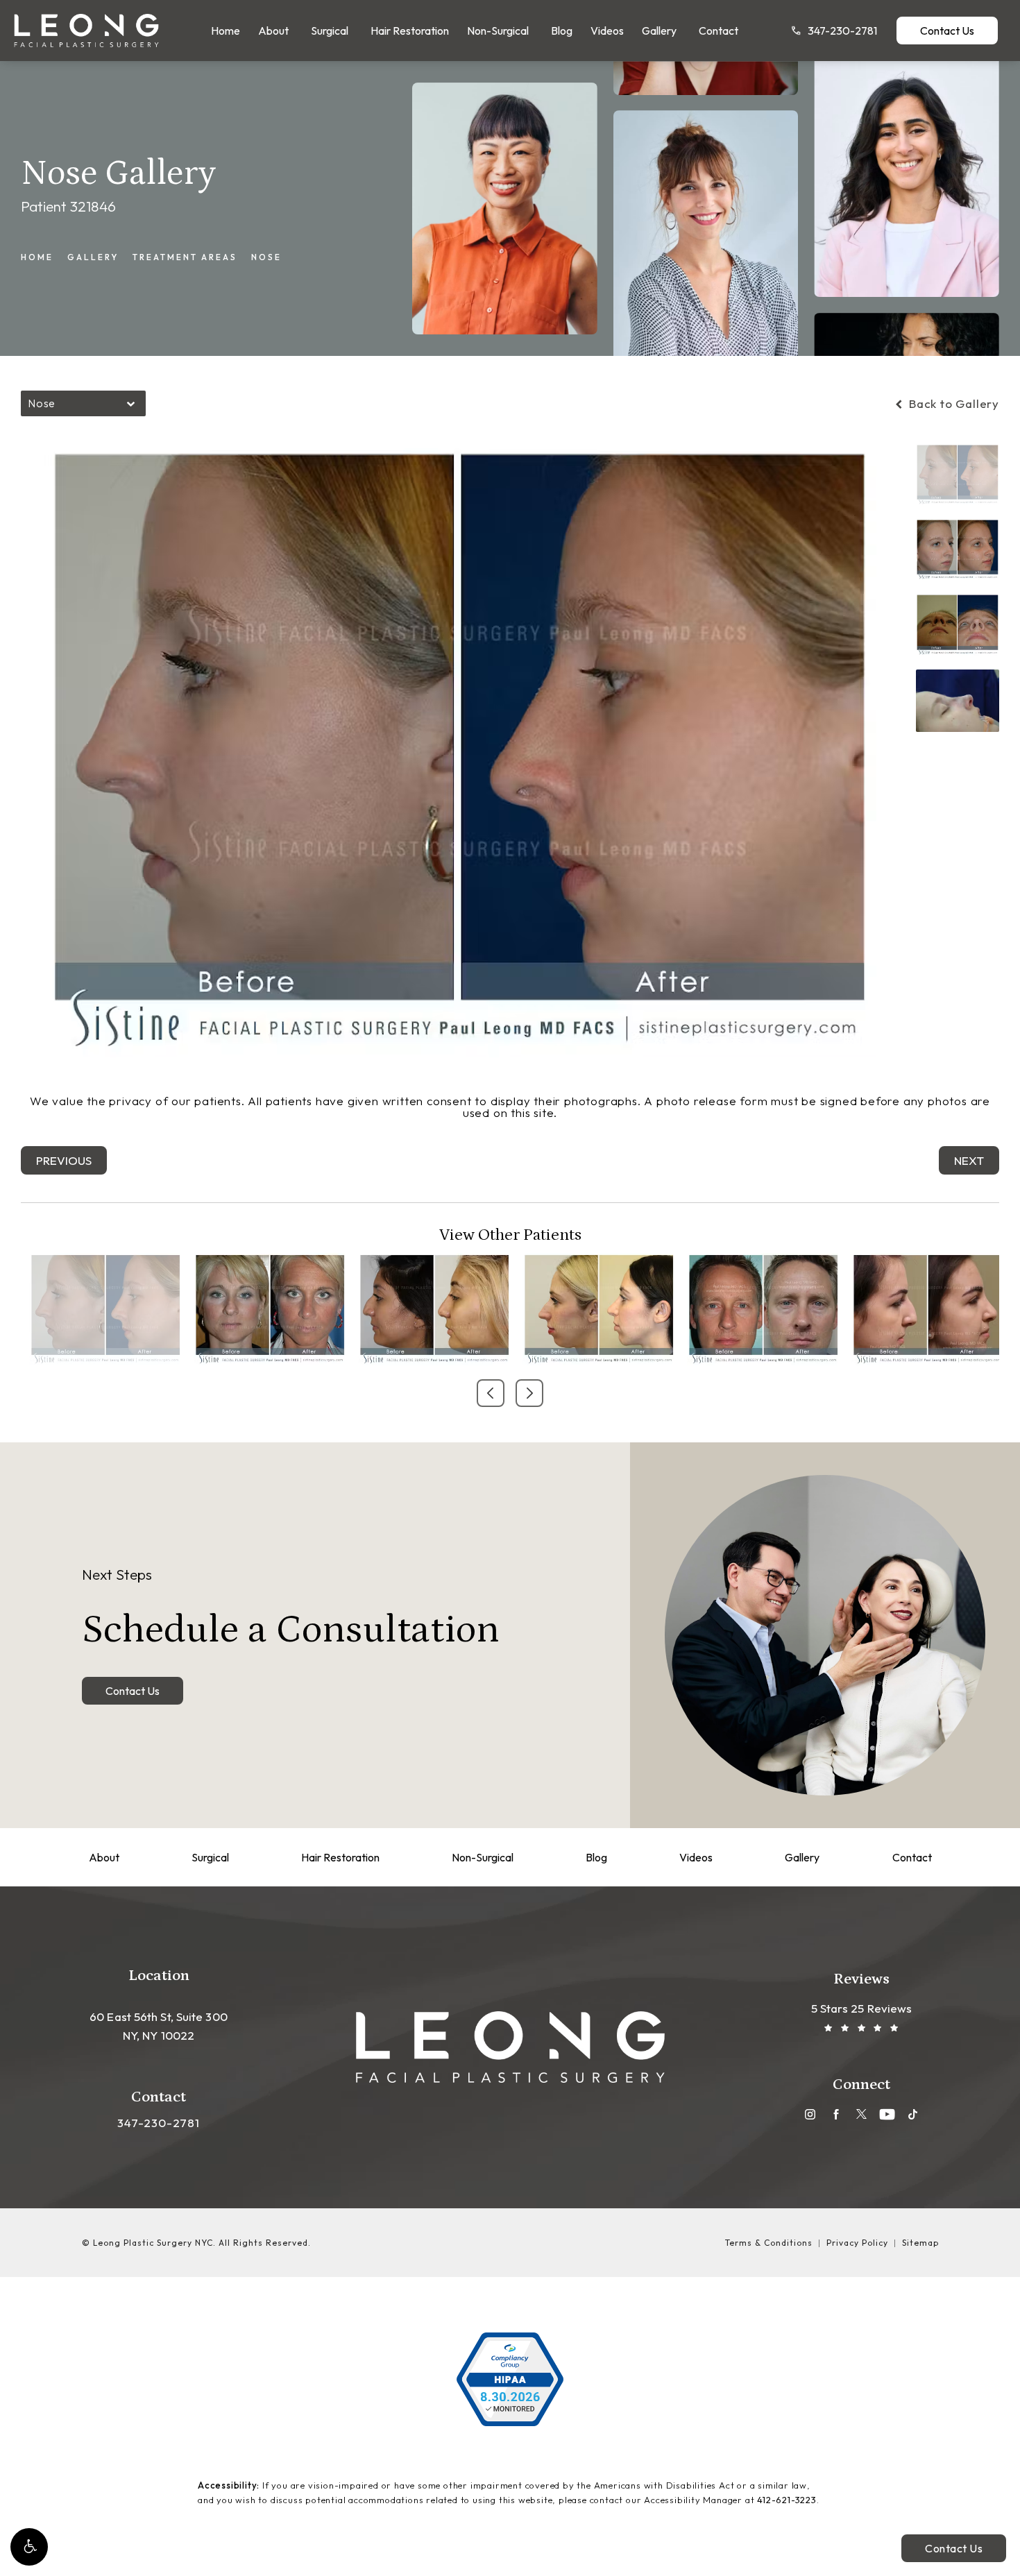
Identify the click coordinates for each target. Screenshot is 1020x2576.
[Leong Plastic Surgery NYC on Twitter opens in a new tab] (861, 2114)
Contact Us (947, 31)
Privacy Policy (857, 2243)
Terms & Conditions (769, 2243)
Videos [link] (607, 31)
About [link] (273, 31)
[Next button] (529, 1393)
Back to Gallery (952, 403)
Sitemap (920, 2243)
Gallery (93, 257)
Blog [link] (562, 31)
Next (969, 1160)
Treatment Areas (185, 257)
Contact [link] (719, 31)
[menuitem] (226, 31)
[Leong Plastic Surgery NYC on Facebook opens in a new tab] (836, 2114)
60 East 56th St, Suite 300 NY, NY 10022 (159, 2026)
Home (37, 257)
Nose (266, 257)
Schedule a (291, 1609)
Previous (64, 1160)
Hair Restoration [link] (410, 31)
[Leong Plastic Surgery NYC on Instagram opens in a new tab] (810, 2114)
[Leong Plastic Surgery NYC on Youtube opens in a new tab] (887, 2114)
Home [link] (226, 31)
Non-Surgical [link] (498, 31)
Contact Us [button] (954, 2548)
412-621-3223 (787, 2500)
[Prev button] (491, 1393)
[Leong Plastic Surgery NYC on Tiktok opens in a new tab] (913, 2114)
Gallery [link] (659, 31)
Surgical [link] (330, 31)
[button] (29, 2547)
